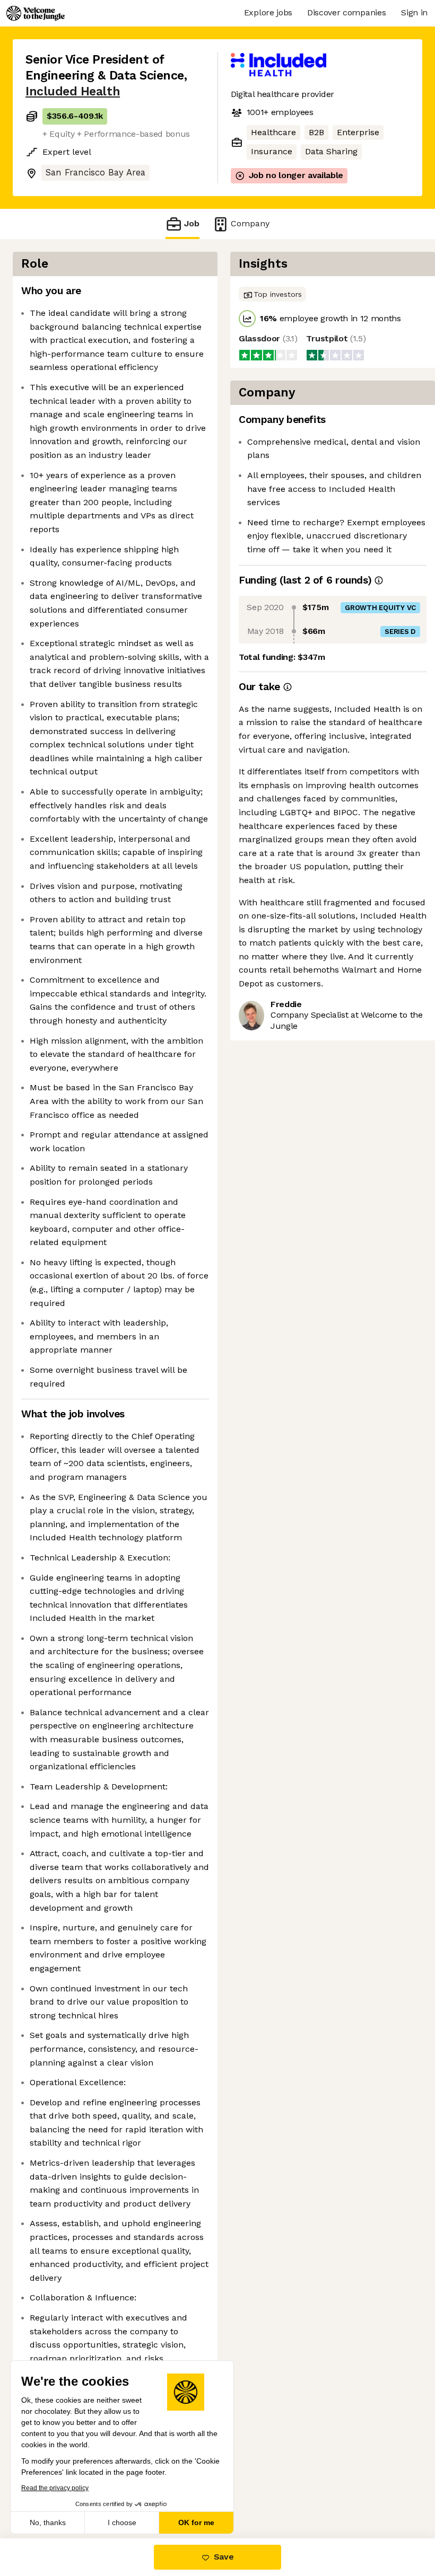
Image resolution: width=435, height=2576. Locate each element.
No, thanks (48, 2522)
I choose (122, 2522)
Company (250, 223)
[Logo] (36, 13)
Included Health (73, 91)
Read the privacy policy (55, 2488)
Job (192, 223)
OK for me (196, 2522)
